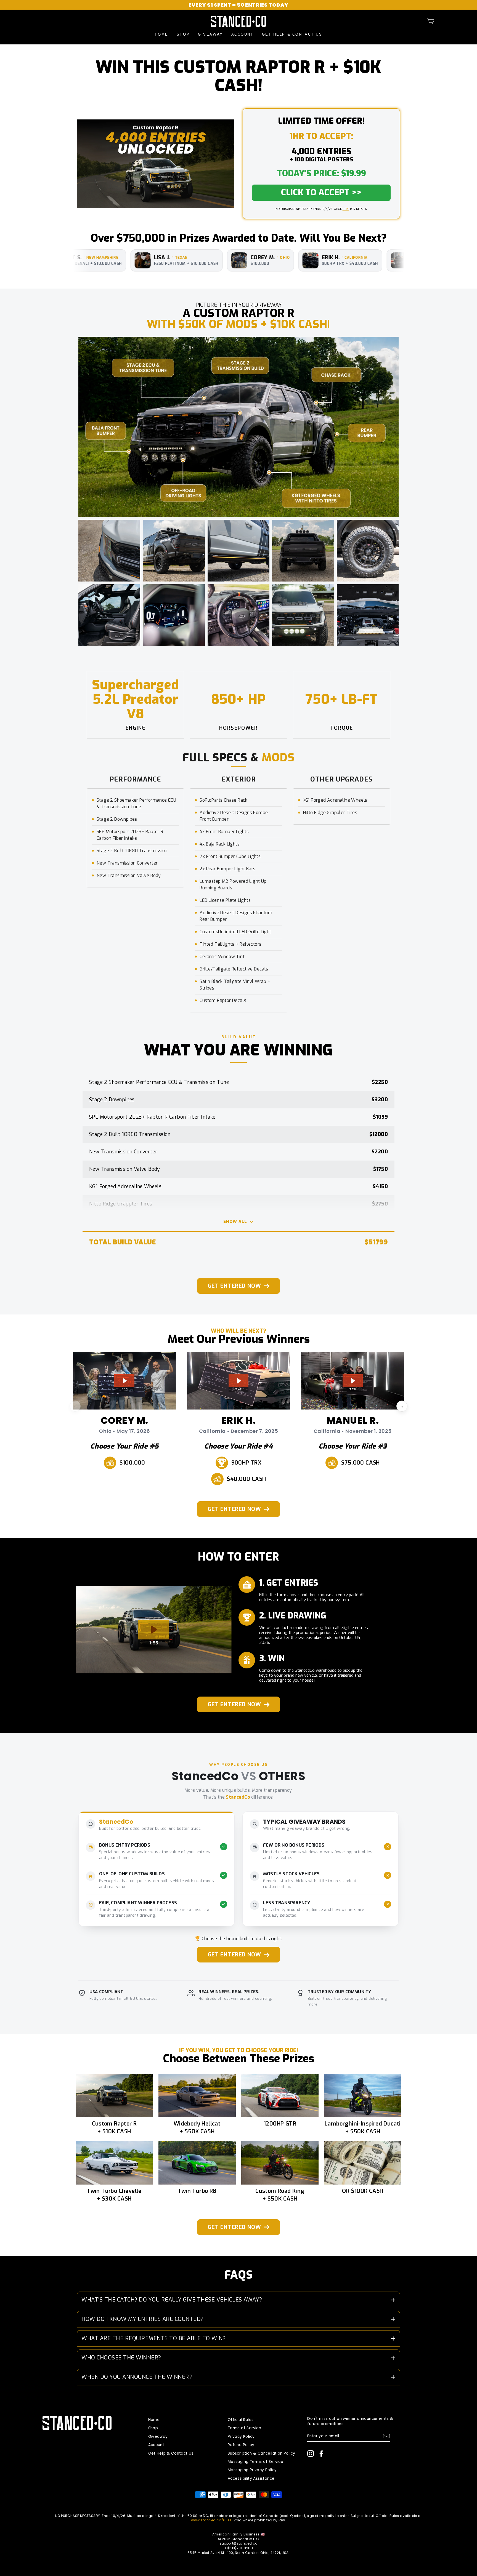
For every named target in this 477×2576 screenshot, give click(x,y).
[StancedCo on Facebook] (321, 2454)
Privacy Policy (241, 2437)
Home (162, 34)
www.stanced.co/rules (211, 2520)
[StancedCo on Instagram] (311, 2454)
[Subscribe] (386, 2436)
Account (243, 34)
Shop (183, 34)
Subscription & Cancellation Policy (262, 2453)
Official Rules (241, 2420)
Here (346, 209)
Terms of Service (244, 2428)
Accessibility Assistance (251, 2478)
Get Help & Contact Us (292, 34)
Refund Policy (241, 2445)
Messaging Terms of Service (255, 2462)
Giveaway (210, 34)
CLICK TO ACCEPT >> (321, 193)
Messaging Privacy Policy (252, 2470)
